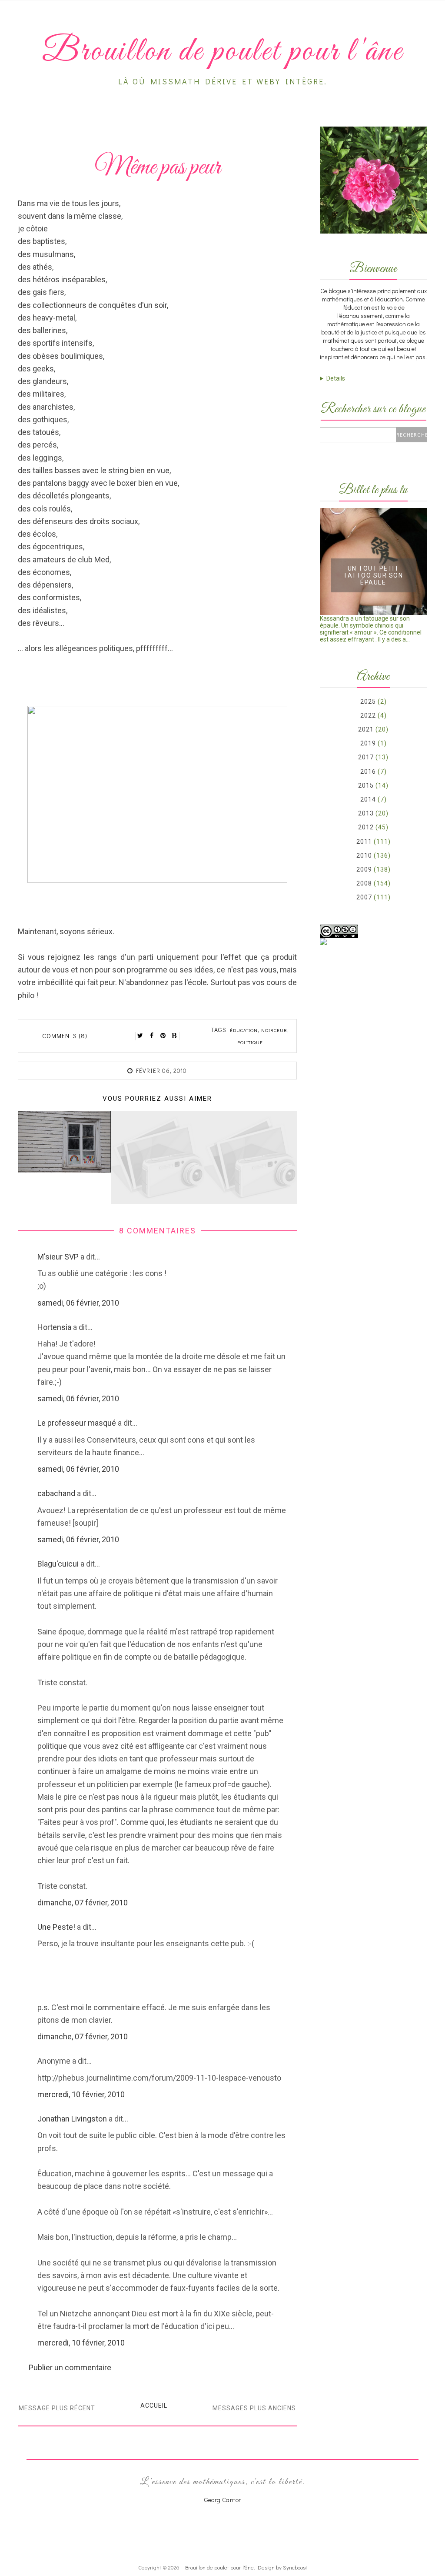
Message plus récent (57, 2408)
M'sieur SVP (58, 1257)
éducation (244, 1030)
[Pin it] (163, 1036)
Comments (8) (65, 1036)
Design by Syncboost (282, 2567)
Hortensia (54, 1327)
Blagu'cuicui (58, 1564)
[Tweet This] (140, 1036)
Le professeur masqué (77, 1423)
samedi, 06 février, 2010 (78, 1303)
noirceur (274, 1030)
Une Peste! (56, 1927)
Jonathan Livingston (72, 2119)
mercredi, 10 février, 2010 (81, 2094)
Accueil (154, 2406)
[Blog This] (174, 1036)
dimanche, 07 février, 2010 (83, 1903)
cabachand (56, 1493)
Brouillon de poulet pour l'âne (219, 2567)
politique (250, 1042)
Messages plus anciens (254, 2408)
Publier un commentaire (70, 2367)
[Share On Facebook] (152, 1036)
